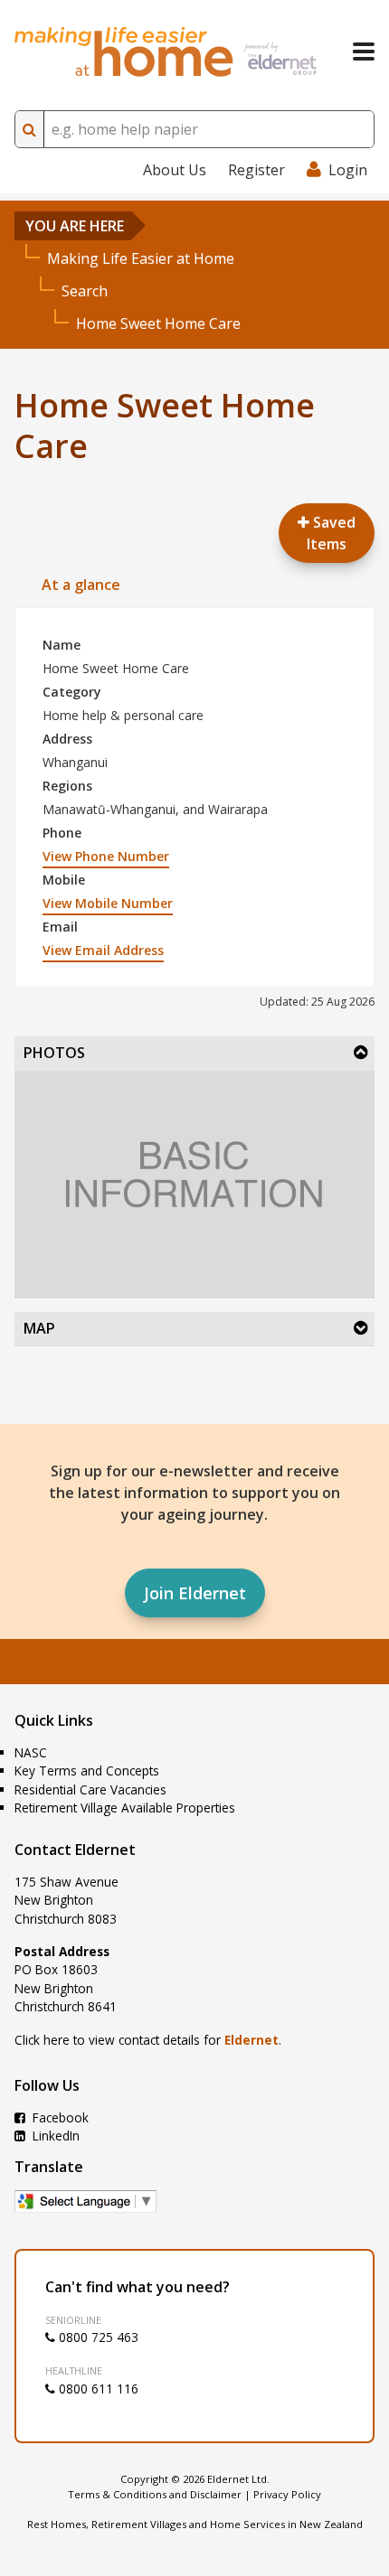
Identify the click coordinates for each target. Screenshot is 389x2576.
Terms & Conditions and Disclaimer (155, 2494)
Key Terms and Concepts (87, 1770)
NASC (31, 1752)
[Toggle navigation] (364, 52)
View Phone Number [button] (106, 856)
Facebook (59, 2117)
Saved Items (331, 533)
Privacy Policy (287, 2494)
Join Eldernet (195, 1593)
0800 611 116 (97, 2389)
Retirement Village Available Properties (125, 1808)
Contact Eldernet (75, 1850)
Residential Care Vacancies (90, 1789)
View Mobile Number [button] (108, 903)
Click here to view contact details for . (148, 2040)
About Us (175, 170)
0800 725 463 (97, 2337)
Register (256, 170)
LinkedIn (54, 2136)
